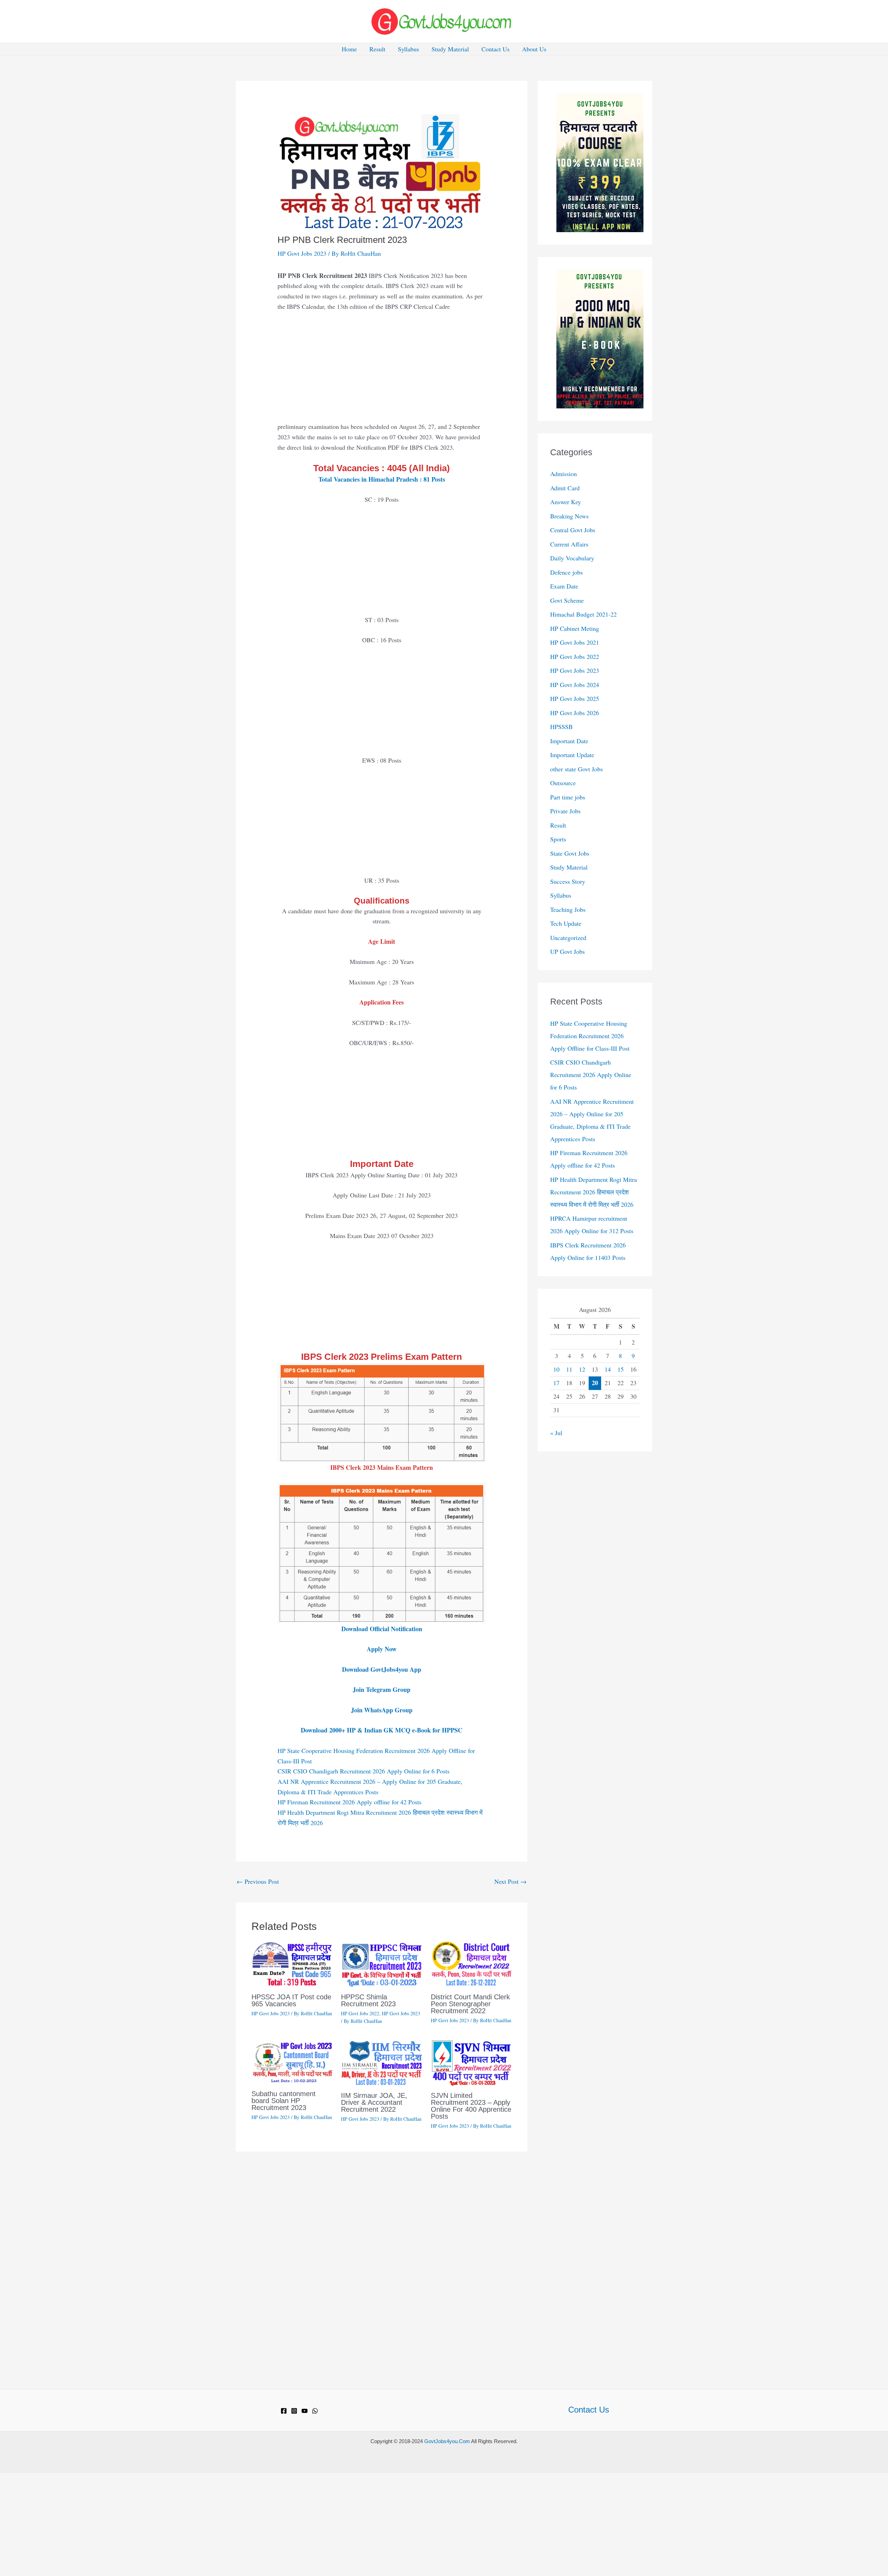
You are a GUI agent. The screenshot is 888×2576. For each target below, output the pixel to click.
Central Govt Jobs (573, 530)
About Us (534, 49)
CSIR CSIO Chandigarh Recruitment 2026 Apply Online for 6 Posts (364, 1771)
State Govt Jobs (570, 853)
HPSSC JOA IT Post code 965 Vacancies (291, 2000)
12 (582, 1369)
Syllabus (408, 49)
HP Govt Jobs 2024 (575, 685)
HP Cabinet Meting (575, 628)
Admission (563, 474)
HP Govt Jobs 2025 (575, 698)
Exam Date (564, 586)
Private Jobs (565, 811)
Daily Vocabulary (572, 558)
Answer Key (566, 502)
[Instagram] (294, 2411)
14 (608, 1369)
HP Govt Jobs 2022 (360, 2013)
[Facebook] (284, 2411)
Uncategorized (568, 938)
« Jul (556, 1433)
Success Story (568, 881)
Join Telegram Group (382, 1689)
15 (621, 1369)
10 (556, 1369)
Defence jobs (566, 572)
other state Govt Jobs (577, 769)
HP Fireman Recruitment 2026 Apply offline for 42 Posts (349, 1802)
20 (595, 1383)
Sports (558, 839)
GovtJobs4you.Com (447, 2441)
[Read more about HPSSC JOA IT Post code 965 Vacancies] (292, 1963)
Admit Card (565, 488)
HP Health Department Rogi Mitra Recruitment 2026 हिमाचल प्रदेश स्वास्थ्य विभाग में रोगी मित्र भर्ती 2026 (594, 1192)
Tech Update (566, 923)
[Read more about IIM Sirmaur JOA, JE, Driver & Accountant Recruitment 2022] (381, 2062)
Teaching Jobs (568, 909)
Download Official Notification (382, 1629)
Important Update (572, 755)
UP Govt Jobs (567, 951)
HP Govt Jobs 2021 (575, 642)
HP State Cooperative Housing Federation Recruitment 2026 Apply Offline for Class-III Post (590, 1036)
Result (377, 49)
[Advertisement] (382, 370)
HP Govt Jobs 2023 (302, 253)
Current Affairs (569, 544)
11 (569, 1369)
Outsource (563, 783)
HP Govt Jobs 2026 (575, 713)
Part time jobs (568, 797)
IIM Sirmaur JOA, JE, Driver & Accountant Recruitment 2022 (374, 2102)
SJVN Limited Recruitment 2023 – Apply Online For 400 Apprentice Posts (471, 2106)
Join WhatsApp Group (382, 1710)
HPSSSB (561, 727)
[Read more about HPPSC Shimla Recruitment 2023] (381, 1963)
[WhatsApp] (315, 2411)
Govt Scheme (567, 600)
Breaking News (569, 516)
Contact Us (496, 49)
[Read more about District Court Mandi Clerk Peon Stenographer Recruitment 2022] (471, 1963)
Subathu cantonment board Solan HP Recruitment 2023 (284, 2101)
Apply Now (382, 1649)
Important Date (569, 741)
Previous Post (258, 1881)
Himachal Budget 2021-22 (583, 614)
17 (556, 1383)
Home (349, 49)
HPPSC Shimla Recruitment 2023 (368, 2000)
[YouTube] (305, 2411)
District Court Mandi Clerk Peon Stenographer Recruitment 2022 (470, 2004)
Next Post (510, 1881)
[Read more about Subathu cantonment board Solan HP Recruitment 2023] (292, 2061)
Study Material (450, 49)
